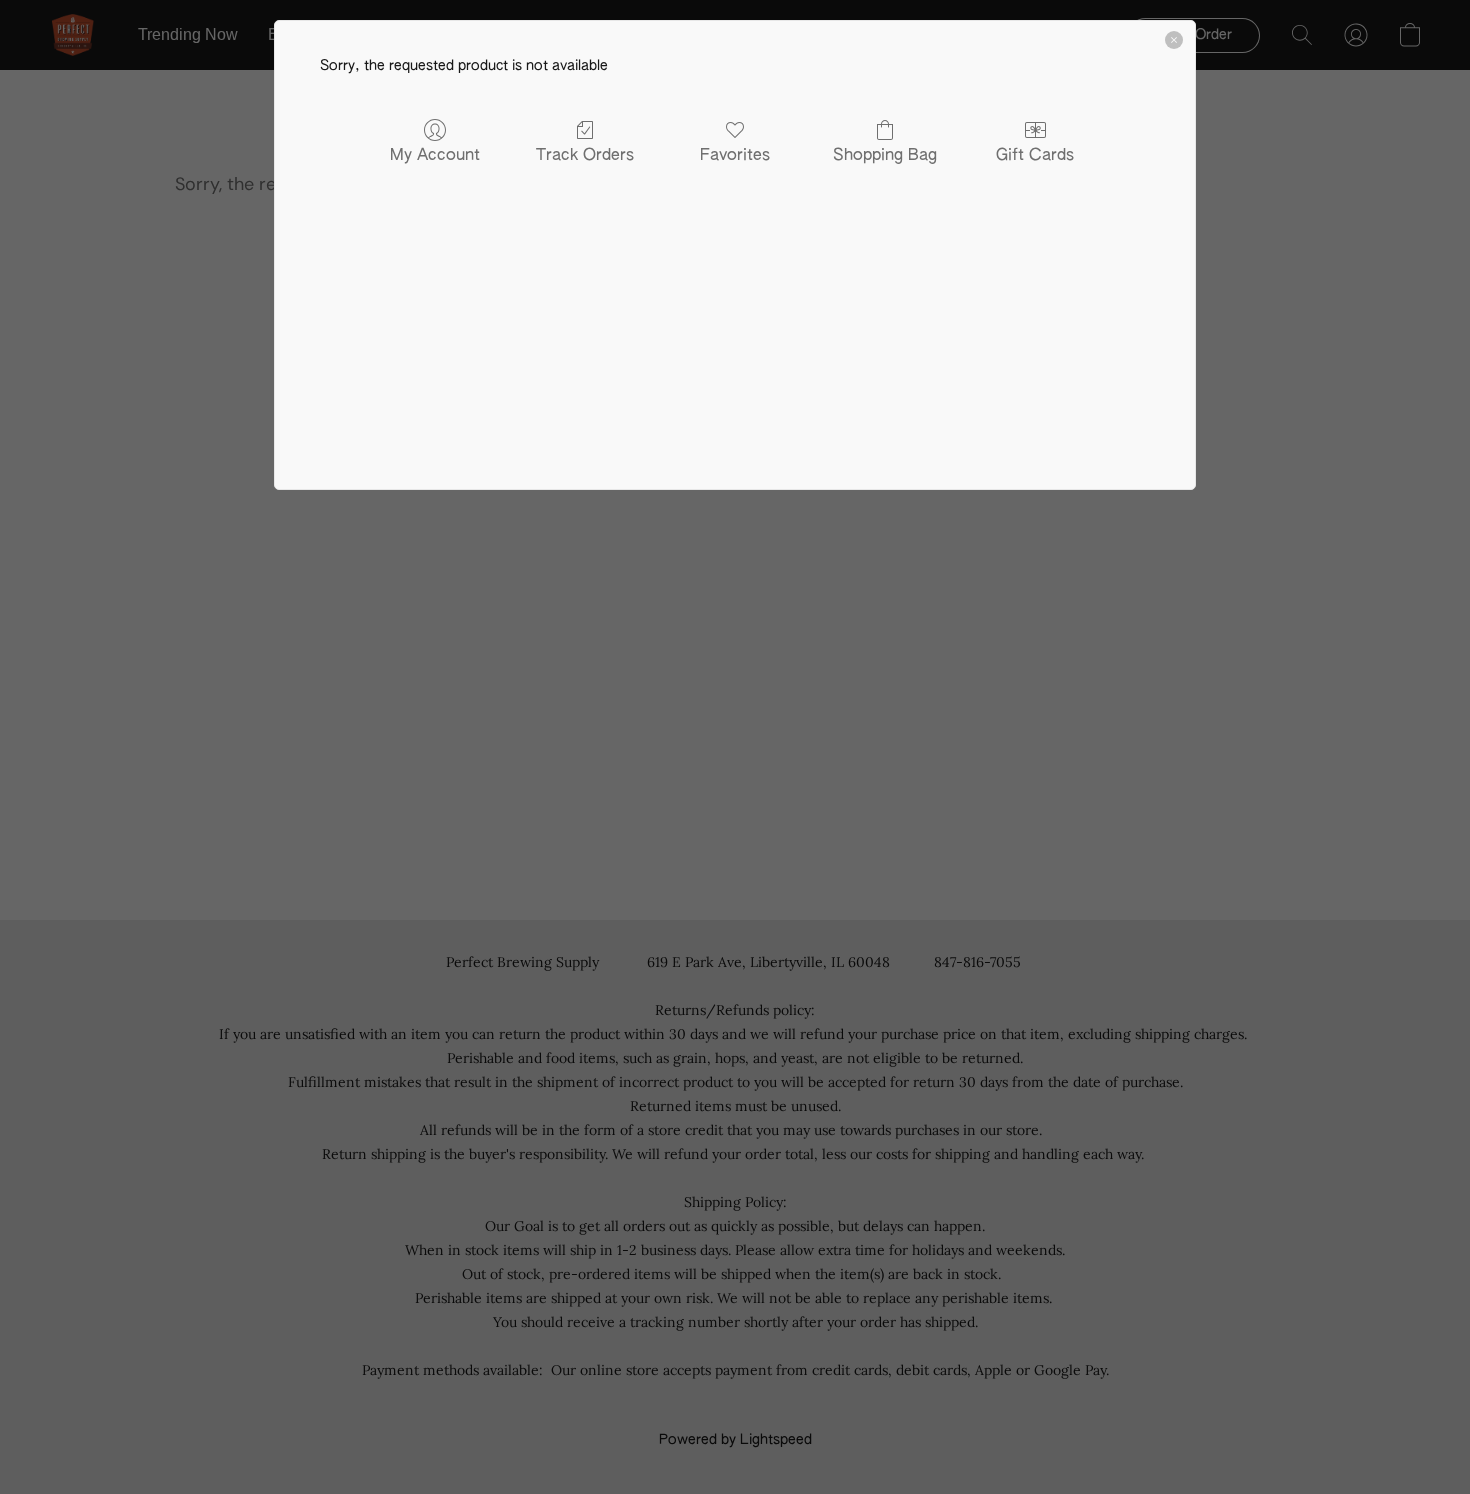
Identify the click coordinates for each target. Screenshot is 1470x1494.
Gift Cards (1035, 156)
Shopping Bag (885, 156)
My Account (435, 156)
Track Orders (585, 156)
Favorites (735, 156)
